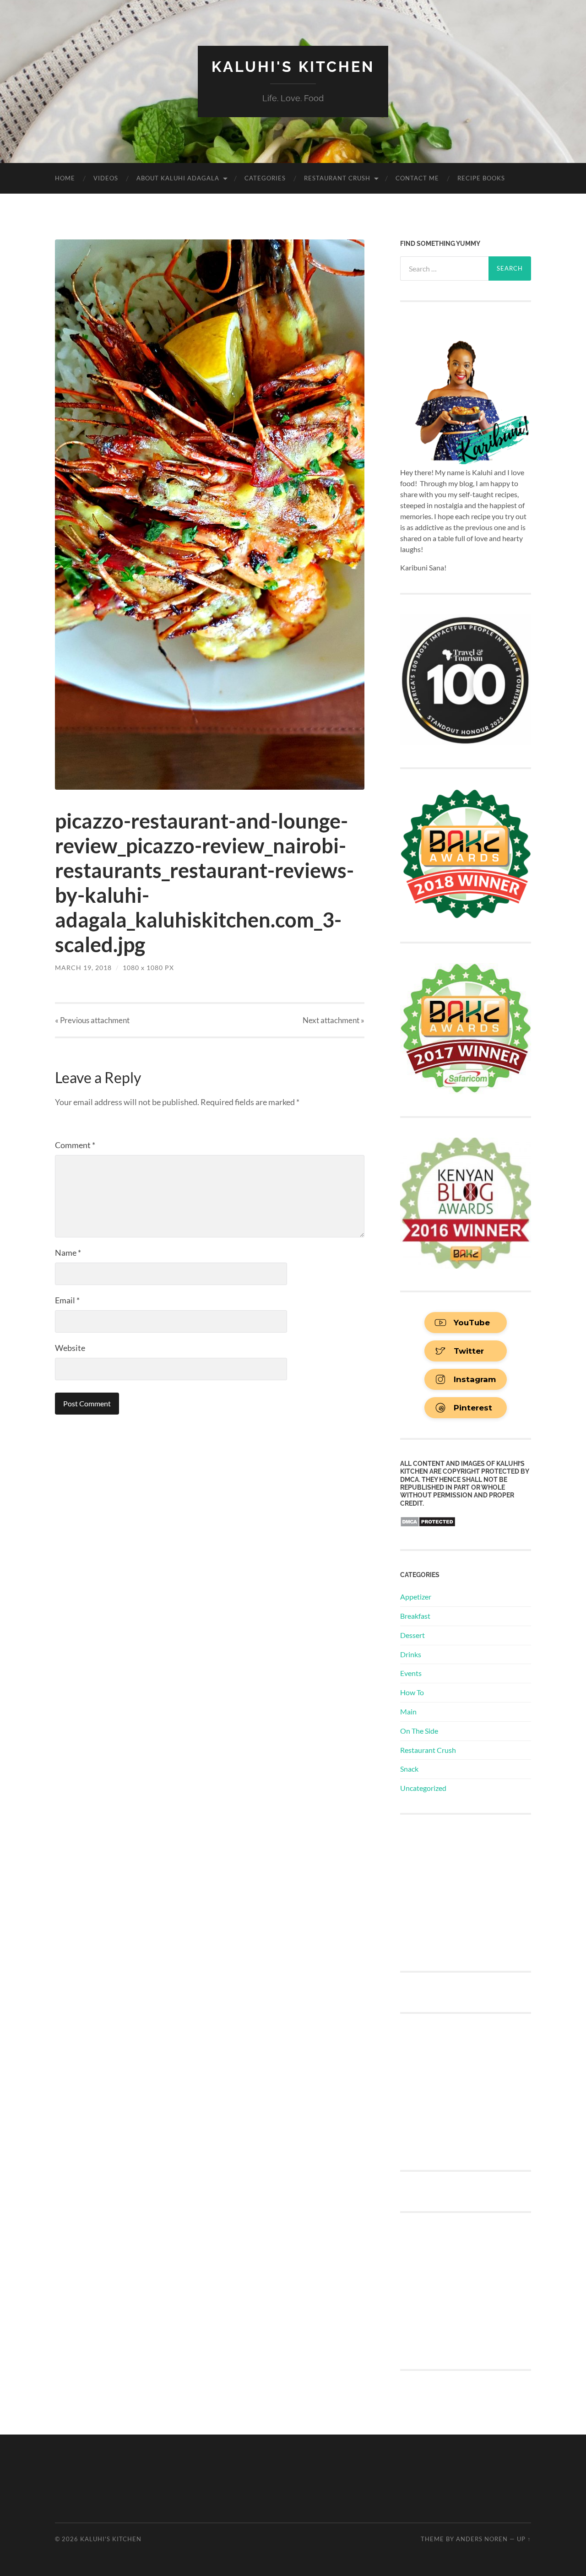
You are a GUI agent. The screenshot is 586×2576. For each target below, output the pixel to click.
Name (68, 1253)
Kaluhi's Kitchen (293, 67)
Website (70, 1348)
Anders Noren (482, 2539)
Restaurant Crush (337, 178)
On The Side (419, 1731)
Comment (75, 1145)
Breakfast (415, 1616)
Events (411, 1673)
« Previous (92, 1020)
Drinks (411, 1654)
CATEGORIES (265, 178)
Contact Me (417, 178)
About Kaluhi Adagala (178, 178)
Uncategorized (423, 1788)
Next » (334, 1020)
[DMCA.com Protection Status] (428, 1524)
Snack (409, 1769)
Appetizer (416, 1597)
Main (408, 1711)
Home (65, 178)
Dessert (412, 1635)
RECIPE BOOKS (481, 178)
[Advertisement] (469, 1892)
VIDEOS (106, 178)
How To (412, 1692)
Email (67, 1300)
